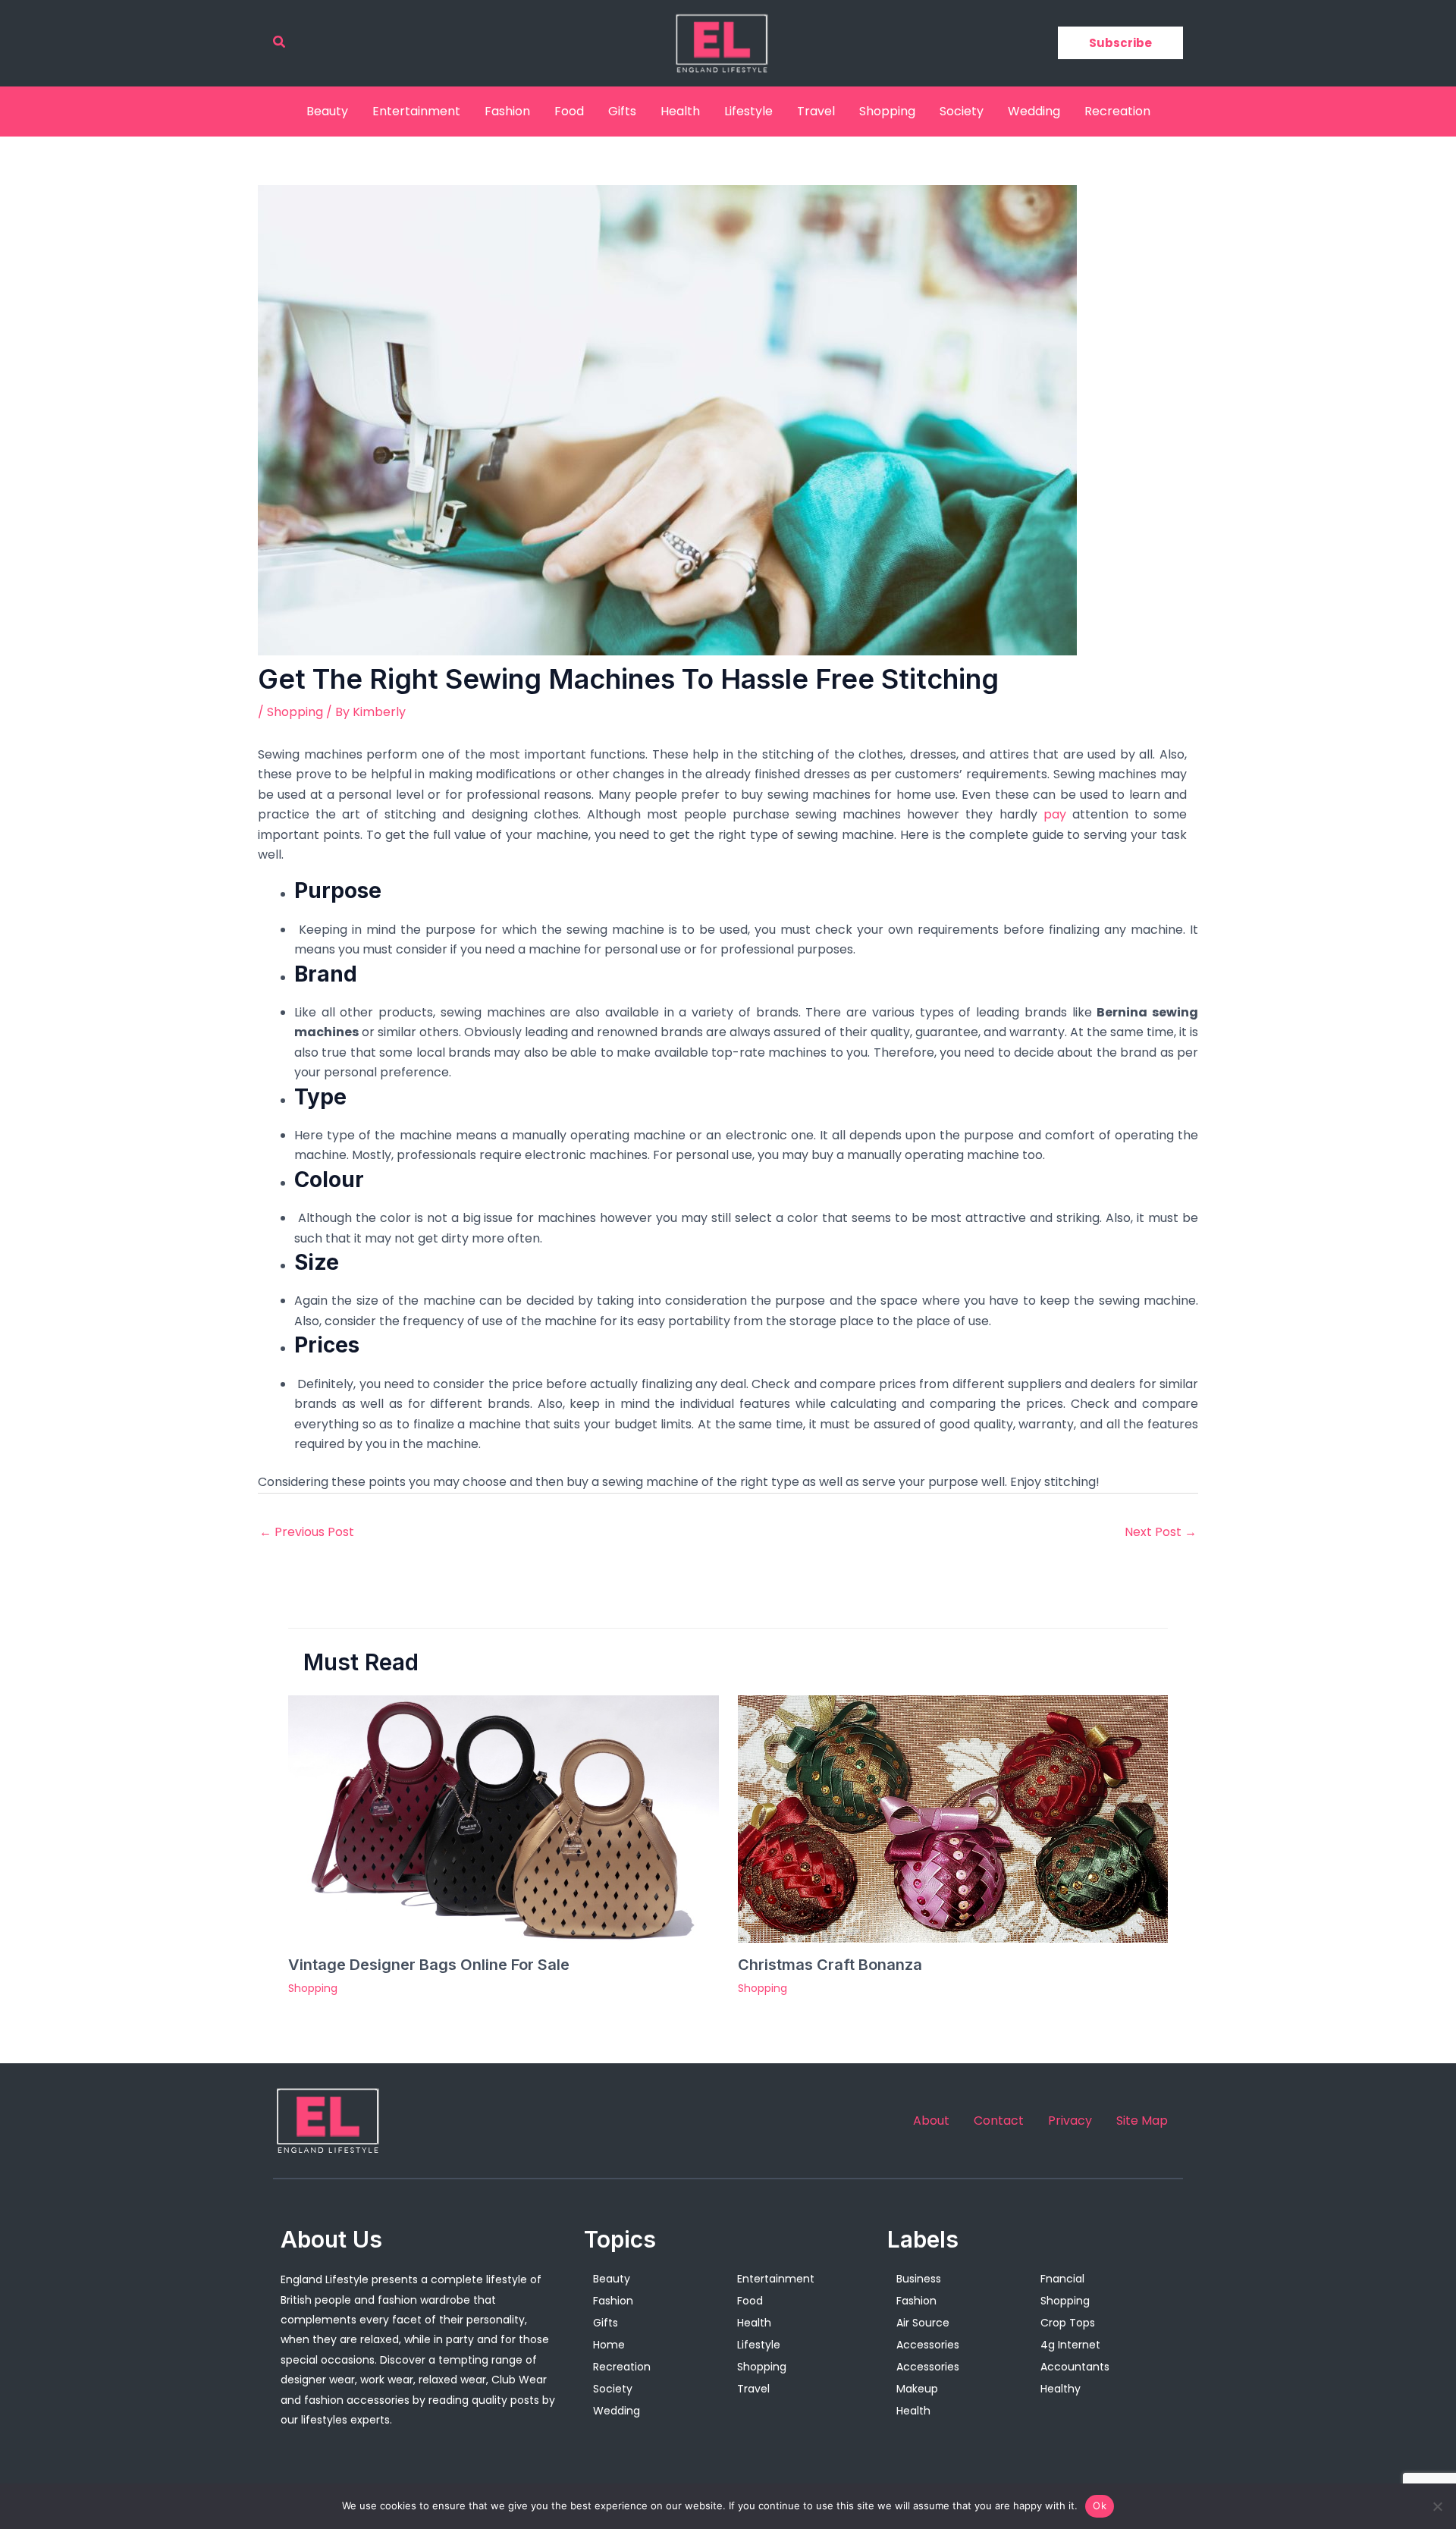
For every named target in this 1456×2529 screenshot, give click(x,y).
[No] (1437, 2506)
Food (569, 111)
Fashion (507, 111)
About (931, 2121)
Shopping (887, 111)
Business (919, 2279)
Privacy (1070, 2121)
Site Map (1142, 2121)
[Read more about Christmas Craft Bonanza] (953, 1818)
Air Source (923, 2323)
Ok (1100, 2505)
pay (1055, 814)
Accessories (928, 2345)
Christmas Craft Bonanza (830, 1965)
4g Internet (1070, 2345)
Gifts (622, 111)
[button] (280, 43)
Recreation (1117, 111)
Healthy (1061, 2389)
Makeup (917, 2389)
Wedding (1034, 111)
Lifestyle (748, 111)
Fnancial (1062, 2279)
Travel (816, 111)
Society (962, 111)
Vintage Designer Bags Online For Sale (429, 1965)
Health (680, 111)
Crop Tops (1068, 2323)
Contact (999, 2121)
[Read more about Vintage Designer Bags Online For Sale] (504, 1818)
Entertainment (416, 111)
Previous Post (307, 1532)
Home (609, 2345)
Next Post (1161, 1532)
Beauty (327, 111)
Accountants (1075, 2367)
